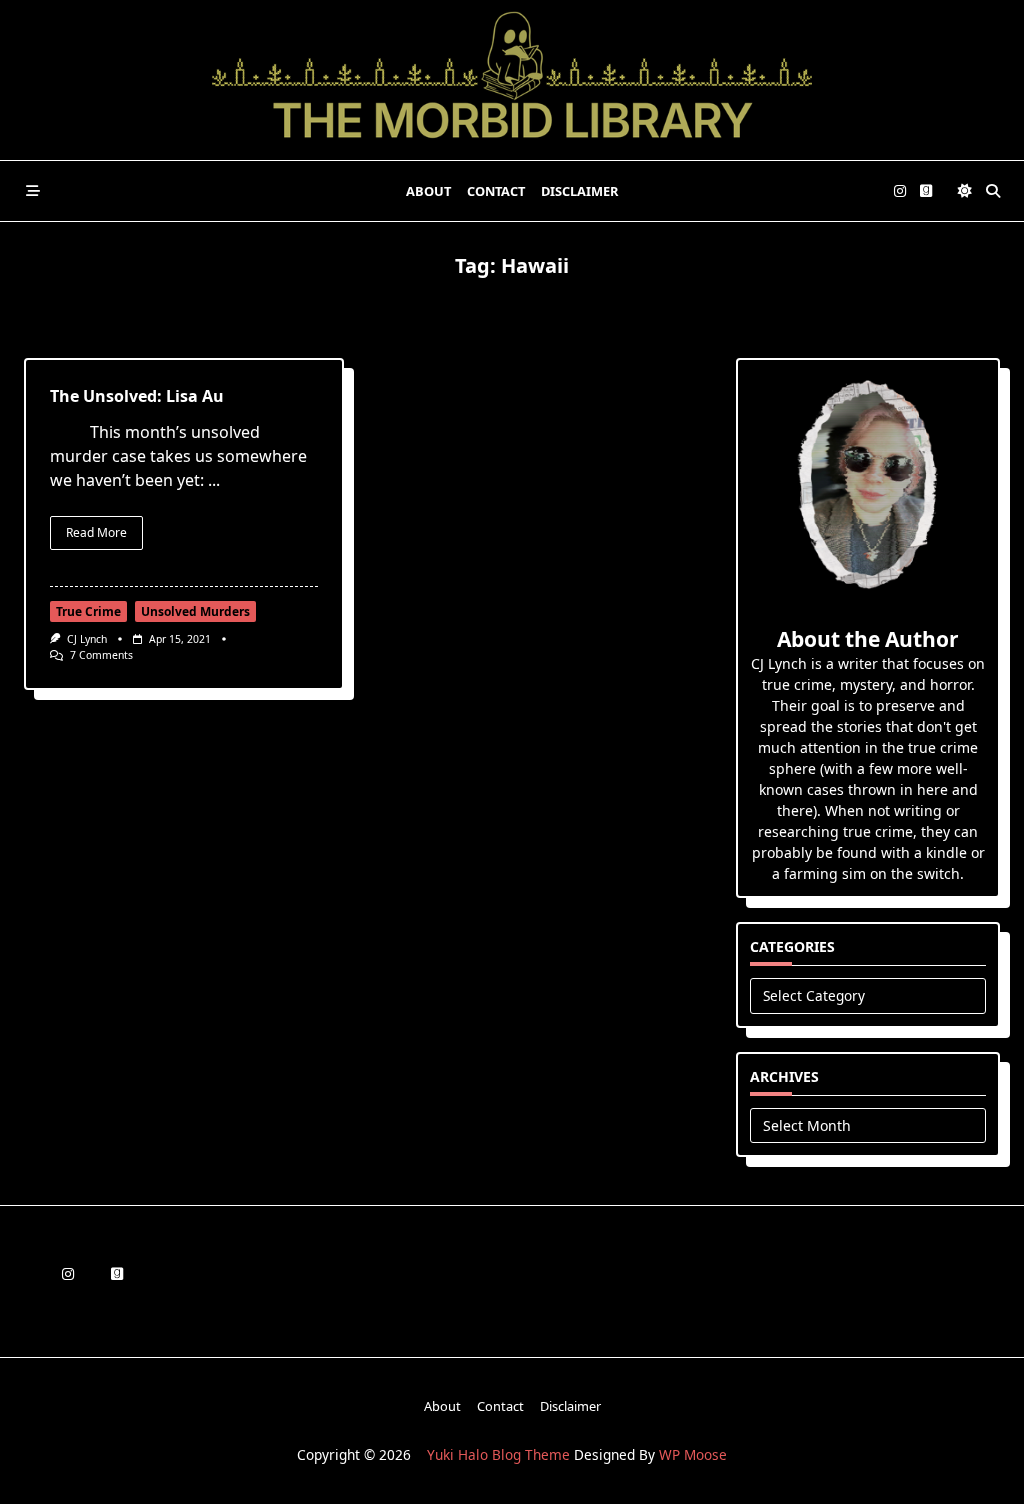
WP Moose (693, 1454)
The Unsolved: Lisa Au (137, 396)
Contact (496, 191)
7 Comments (101, 655)
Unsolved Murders (195, 611)
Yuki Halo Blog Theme (498, 1454)
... (214, 480)
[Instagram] (900, 191)
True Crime (88, 611)
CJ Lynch (87, 639)
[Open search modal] (993, 191)
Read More (96, 532)
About (428, 191)
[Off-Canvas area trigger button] (33, 191)
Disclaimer (579, 191)
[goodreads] (926, 191)
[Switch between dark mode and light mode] (965, 191)
